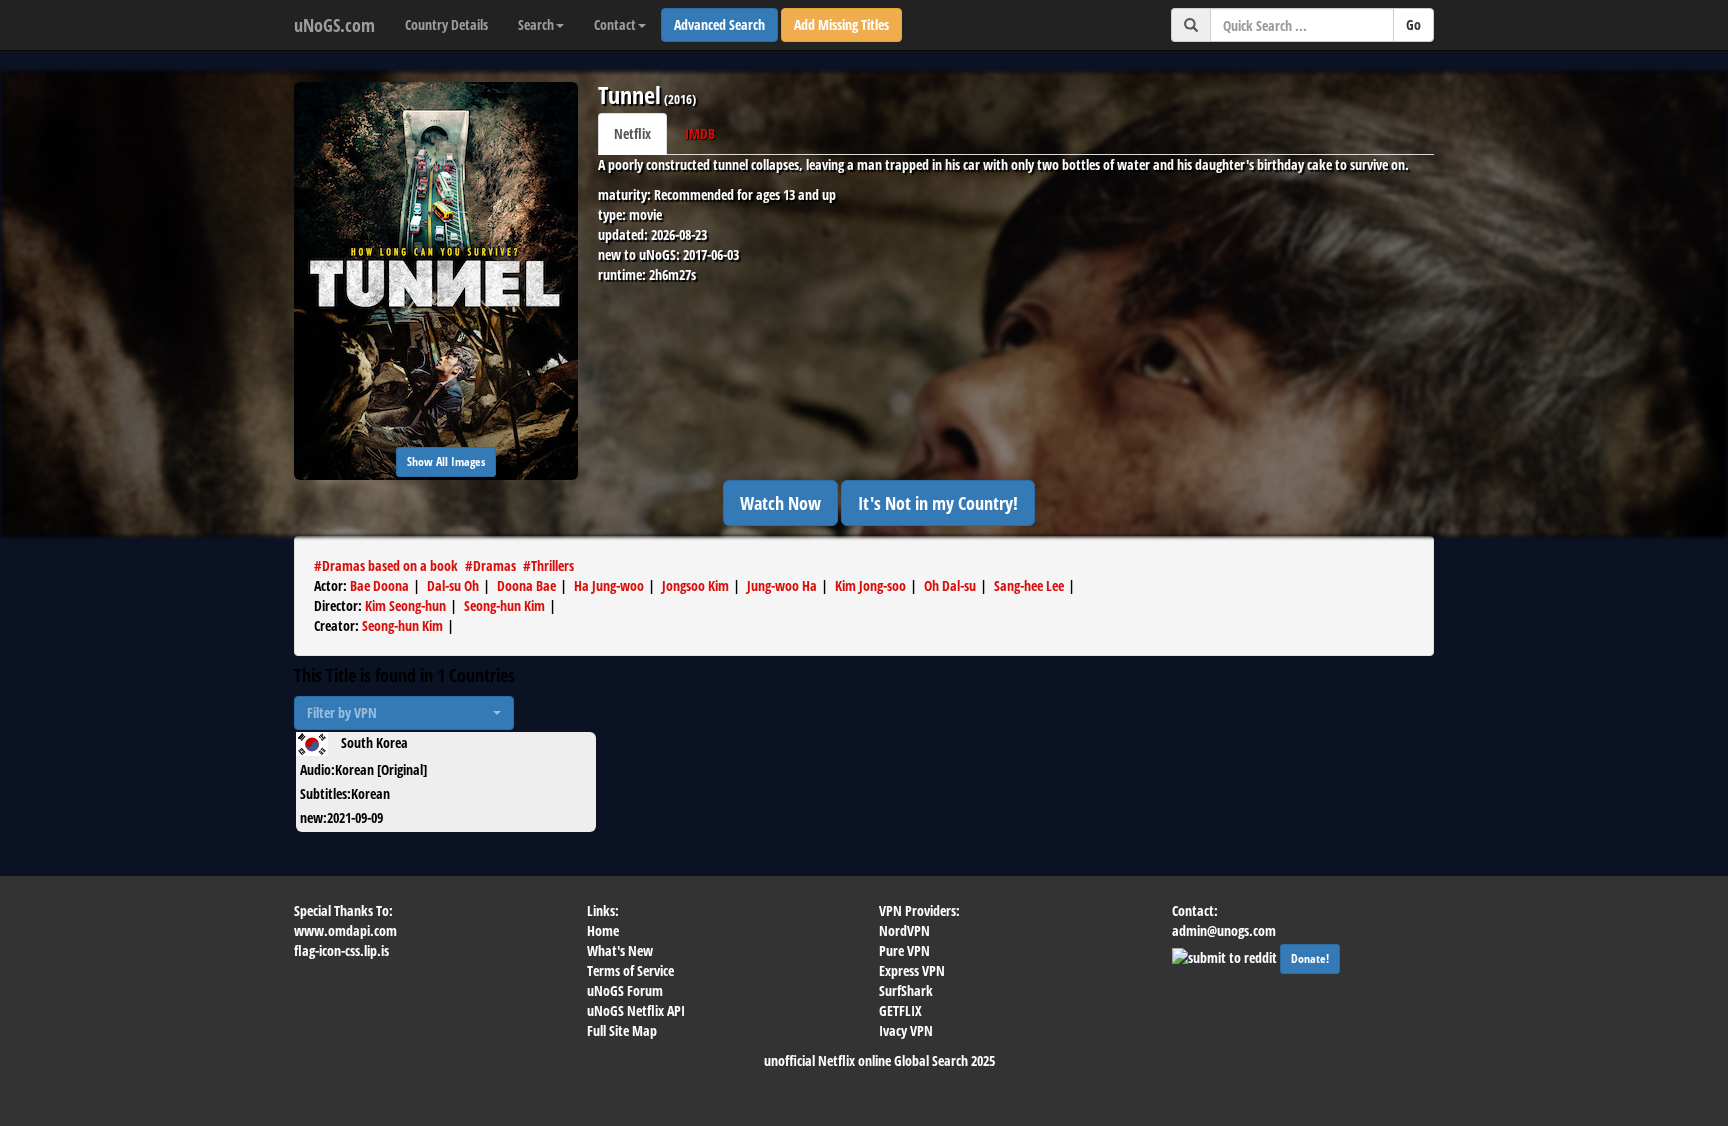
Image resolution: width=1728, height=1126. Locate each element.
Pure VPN (904, 950)
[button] (404, 713)
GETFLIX (900, 1010)
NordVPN (904, 930)
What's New (620, 950)
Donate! (1310, 958)
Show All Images (446, 461)
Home (603, 930)
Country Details (446, 24)
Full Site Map (622, 1030)
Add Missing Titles (841, 24)
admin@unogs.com (1224, 930)
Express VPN (912, 970)
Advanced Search (719, 24)
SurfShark (906, 990)
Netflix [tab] (632, 133)
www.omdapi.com (345, 930)
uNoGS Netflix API (636, 1010)
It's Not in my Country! (938, 503)
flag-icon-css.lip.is (341, 950)
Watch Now (780, 503)
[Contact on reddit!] (1226, 955)
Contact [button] (615, 24)
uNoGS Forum (625, 990)
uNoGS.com (334, 25)
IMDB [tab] (700, 133)
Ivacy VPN (906, 1030)
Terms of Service (630, 970)
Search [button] (536, 24)
